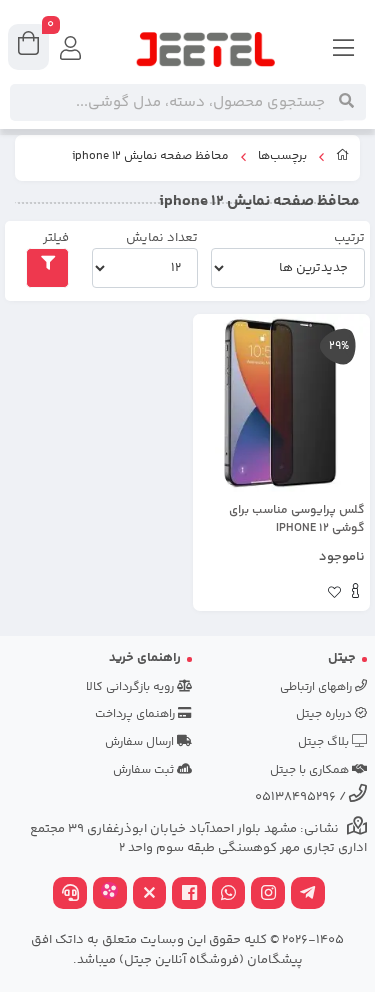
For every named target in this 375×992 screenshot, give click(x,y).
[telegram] (308, 895)
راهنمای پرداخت (136, 714)
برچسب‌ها (282, 157)
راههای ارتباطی (317, 687)
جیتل (342, 658)
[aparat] (110, 895)
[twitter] (150, 895)
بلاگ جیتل (325, 742)
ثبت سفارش (145, 770)
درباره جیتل (325, 714)
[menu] (344, 50)
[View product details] (355, 594)
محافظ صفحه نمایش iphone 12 (150, 157)
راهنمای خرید (145, 658)
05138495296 (295, 797)
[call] (70, 895)
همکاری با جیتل (311, 770)
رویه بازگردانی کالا (131, 687)
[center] (346, 102)
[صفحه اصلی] (343, 158)
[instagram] (268, 895)
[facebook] (189, 895)
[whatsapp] (229, 895)
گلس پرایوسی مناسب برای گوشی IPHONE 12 (297, 520)
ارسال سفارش (141, 742)
